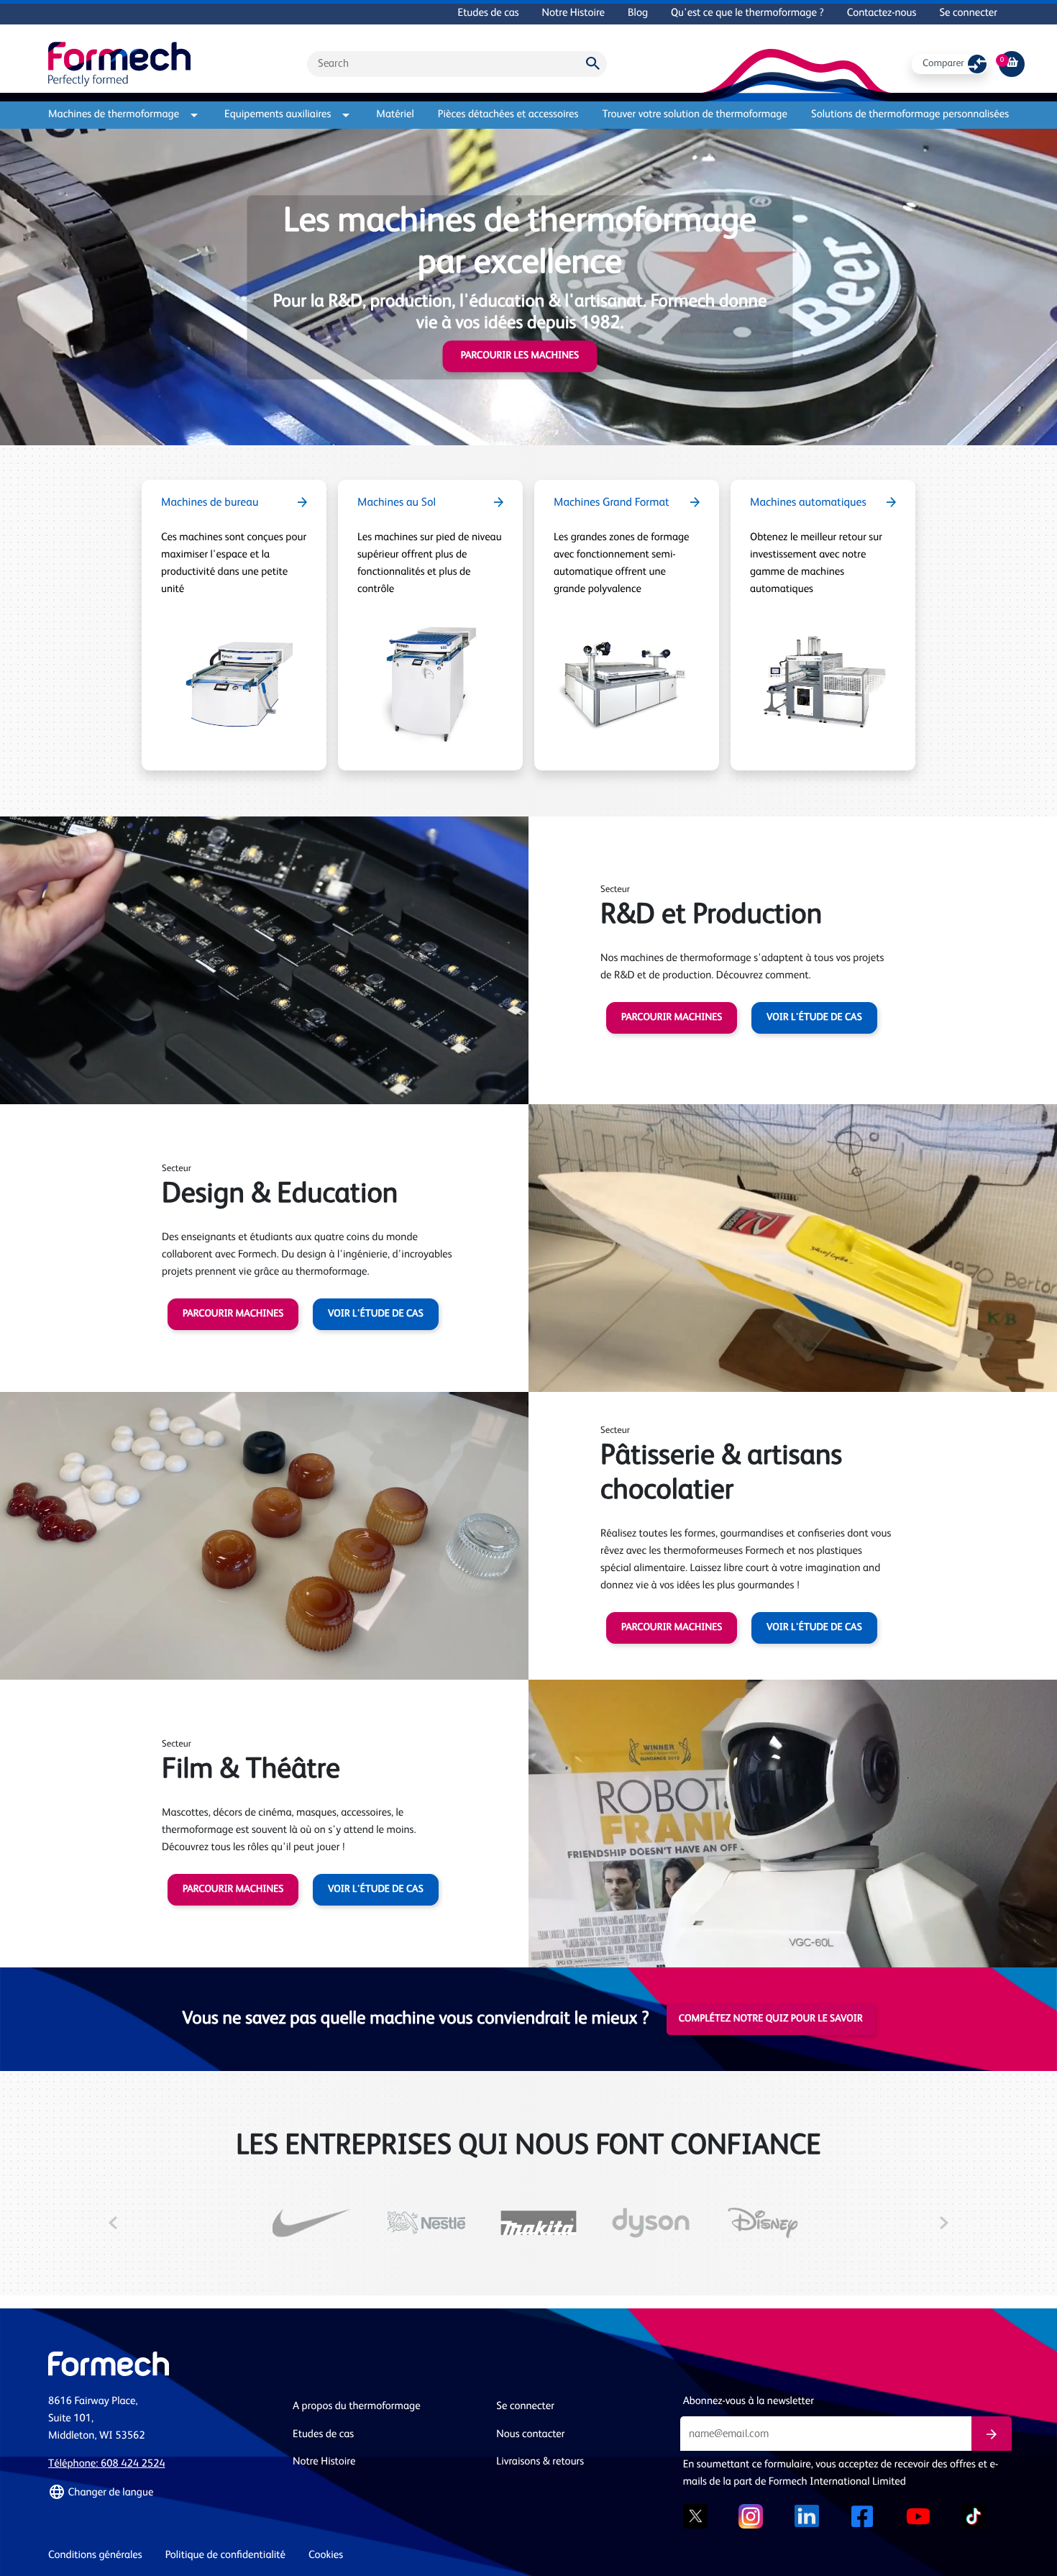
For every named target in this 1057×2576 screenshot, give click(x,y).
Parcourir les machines (520, 356)
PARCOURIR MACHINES (672, 1018)
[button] (162, 2493)
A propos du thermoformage (357, 2407)
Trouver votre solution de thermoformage (695, 115)
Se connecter (968, 13)
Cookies (326, 2555)
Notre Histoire (573, 13)
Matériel (395, 115)
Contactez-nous (882, 13)
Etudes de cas (488, 13)
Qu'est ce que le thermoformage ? (747, 13)
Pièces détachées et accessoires (508, 115)
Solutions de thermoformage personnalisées (910, 115)
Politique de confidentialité (225, 2555)
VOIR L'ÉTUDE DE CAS (814, 1018)
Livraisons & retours (540, 2462)
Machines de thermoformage (114, 115)
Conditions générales (95, 2555)
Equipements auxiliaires (278, 115)
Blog (638, 13)
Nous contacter (530, 2435)
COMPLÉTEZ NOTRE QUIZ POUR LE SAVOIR (771, 2019)
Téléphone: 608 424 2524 (106, 2464)
